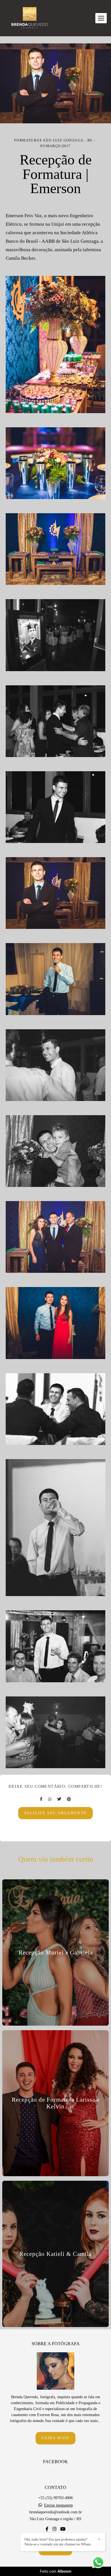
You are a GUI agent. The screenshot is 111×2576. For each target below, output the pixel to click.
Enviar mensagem (58, 2505)
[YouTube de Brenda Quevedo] (63, 2529)
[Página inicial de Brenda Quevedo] (30, 18)
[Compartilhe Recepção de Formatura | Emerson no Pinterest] (69, 1799)
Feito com (56, 2571)
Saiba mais (55, 2438)
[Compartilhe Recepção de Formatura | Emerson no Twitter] (59, 1799)
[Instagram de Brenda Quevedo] (54, 2529)
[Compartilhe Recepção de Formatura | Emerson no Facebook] (41, 1799)
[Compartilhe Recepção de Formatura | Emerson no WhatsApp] (50, 1799)
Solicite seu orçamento (56, 1813)
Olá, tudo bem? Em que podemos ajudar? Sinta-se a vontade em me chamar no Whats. (58, 2542)
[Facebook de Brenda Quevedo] (47, 2529)
